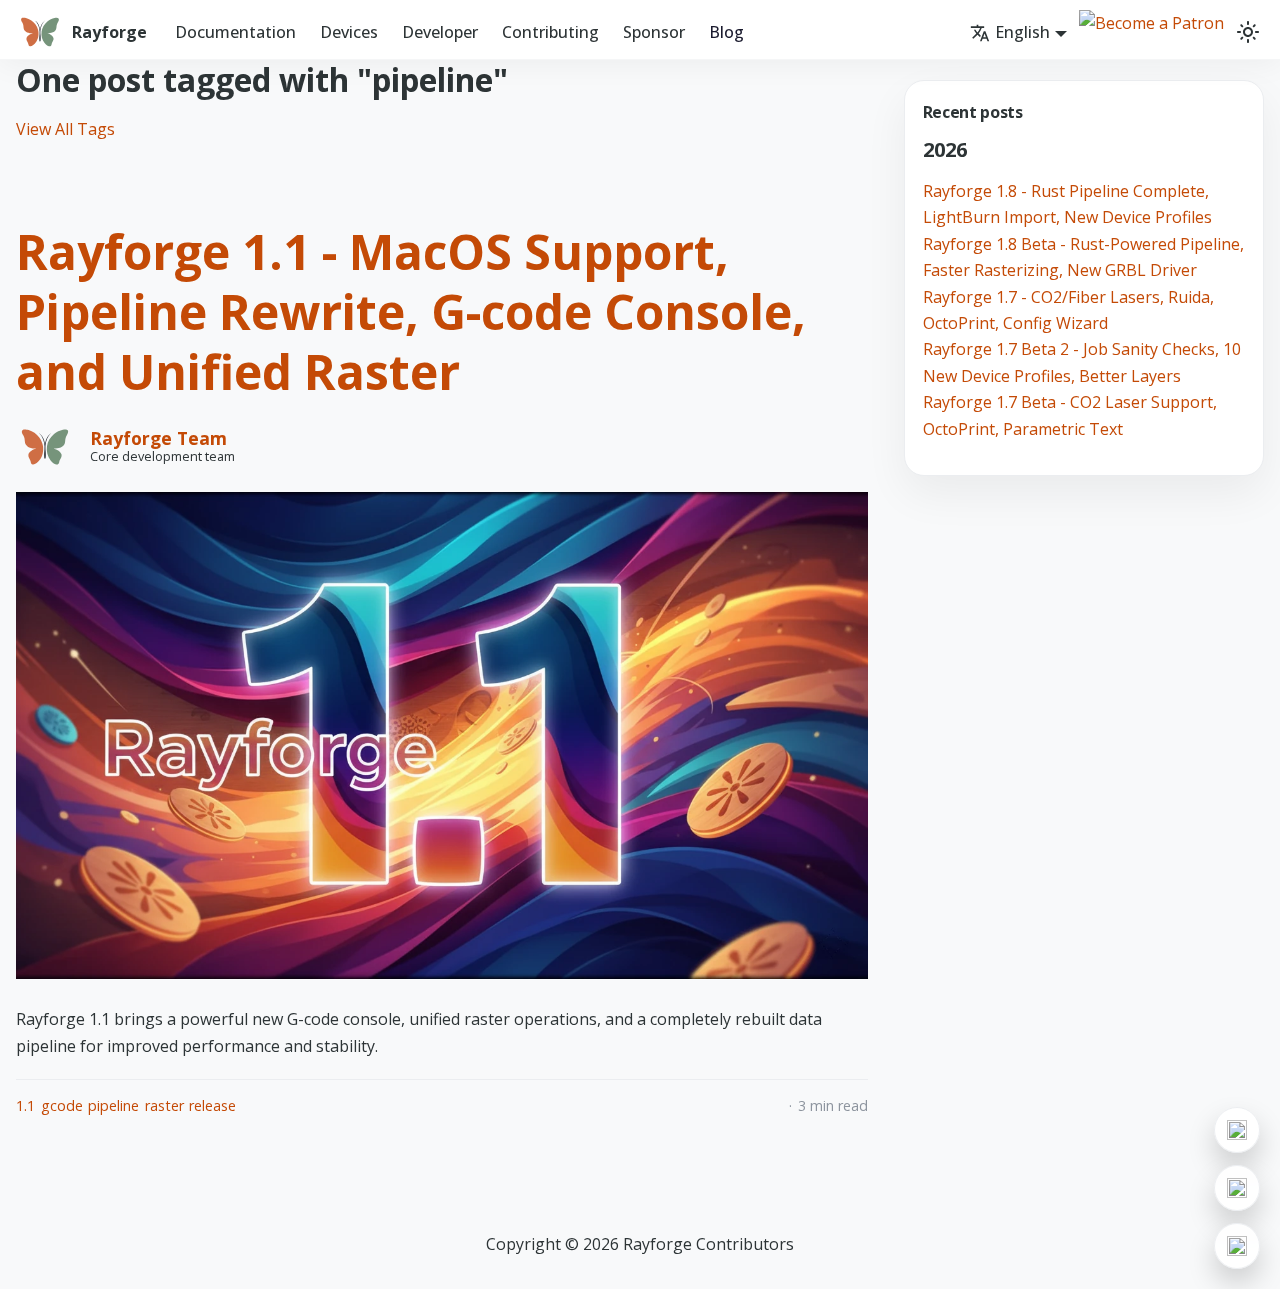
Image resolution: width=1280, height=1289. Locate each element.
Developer (440, 32)
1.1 (25, 1105)
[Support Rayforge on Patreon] (1237, 1246)
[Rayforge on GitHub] (1237, 1130)
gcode (62, 1105)
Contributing (550, 32)
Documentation (235, 32)
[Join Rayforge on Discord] (1237, 1188)
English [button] (1022, 32)
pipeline (113, 1105)
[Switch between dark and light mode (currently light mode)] (1248, 32)
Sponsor (654, 32)
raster (164, 1105)
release (212, 1105)
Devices (349, 32)
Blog (726, 32)
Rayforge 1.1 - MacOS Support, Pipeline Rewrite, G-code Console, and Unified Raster (411, 311)
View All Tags (65, 129)
